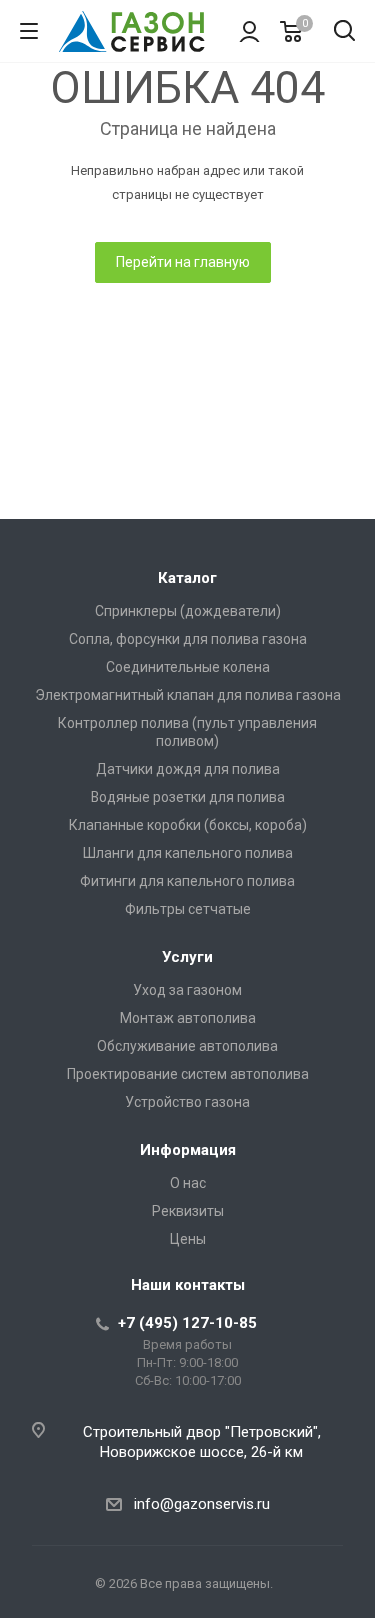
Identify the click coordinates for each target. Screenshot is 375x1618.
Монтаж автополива (188, 1018)
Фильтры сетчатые (188, 909)
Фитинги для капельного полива (187, 881)
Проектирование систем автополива (188, 1074)
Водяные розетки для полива (188, 797)
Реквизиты (188, 1211)
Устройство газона (187, 1102)
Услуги (187, 957)
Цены (188, 1239)
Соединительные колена (188, 667)
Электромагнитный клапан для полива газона (188, 695)
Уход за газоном (187, 990)
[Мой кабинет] (249, 31)
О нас (188, 1183)
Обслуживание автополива (187, 1046)
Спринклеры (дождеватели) (188, 611)
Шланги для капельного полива (188, 853)
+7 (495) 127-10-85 (187, 1323)
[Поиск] (344, 32)
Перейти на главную (183, 262)
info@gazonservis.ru (202, 1504)
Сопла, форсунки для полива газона (188, 639)
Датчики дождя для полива (188, 769)
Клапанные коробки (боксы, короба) (188, 825)
